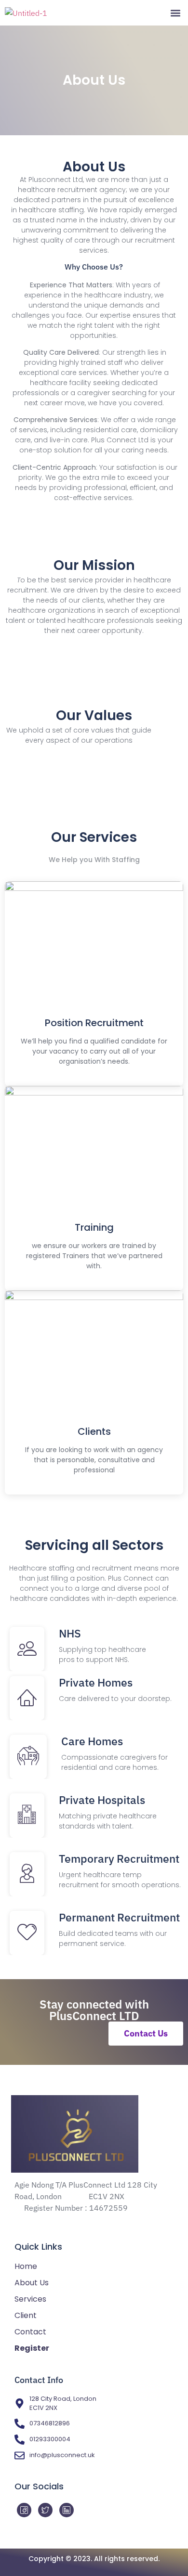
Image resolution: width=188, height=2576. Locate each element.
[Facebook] (24, 2510)
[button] (175, 13)
